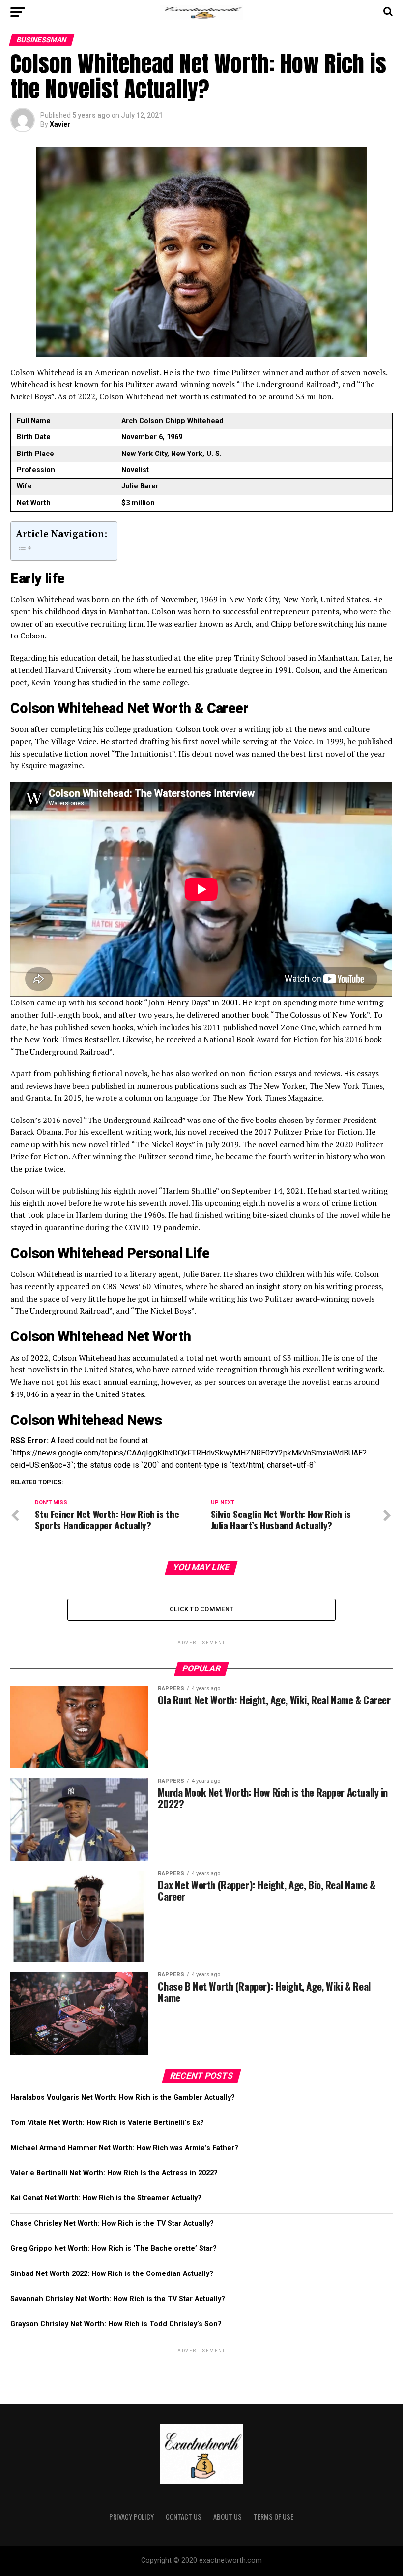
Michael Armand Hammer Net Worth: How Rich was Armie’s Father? (124, 2148)
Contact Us (184, 2517)
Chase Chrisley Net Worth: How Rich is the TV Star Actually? (112, 2224)
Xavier (60, 124)
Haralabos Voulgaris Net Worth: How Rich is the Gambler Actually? (123, 2098)
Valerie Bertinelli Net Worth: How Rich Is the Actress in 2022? (114, 2173)
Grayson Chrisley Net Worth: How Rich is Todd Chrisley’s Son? (116, 2324)
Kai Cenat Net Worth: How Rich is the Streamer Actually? (106, 2198)
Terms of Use (273, 2517)
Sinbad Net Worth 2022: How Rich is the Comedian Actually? (112, 2274)
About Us (228, 2517)
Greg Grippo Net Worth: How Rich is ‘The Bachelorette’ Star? (114, 2249)
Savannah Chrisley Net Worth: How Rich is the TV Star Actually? (118, 2299)
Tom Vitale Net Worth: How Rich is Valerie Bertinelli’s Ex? (107, 2123)
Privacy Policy (131, 2517)
